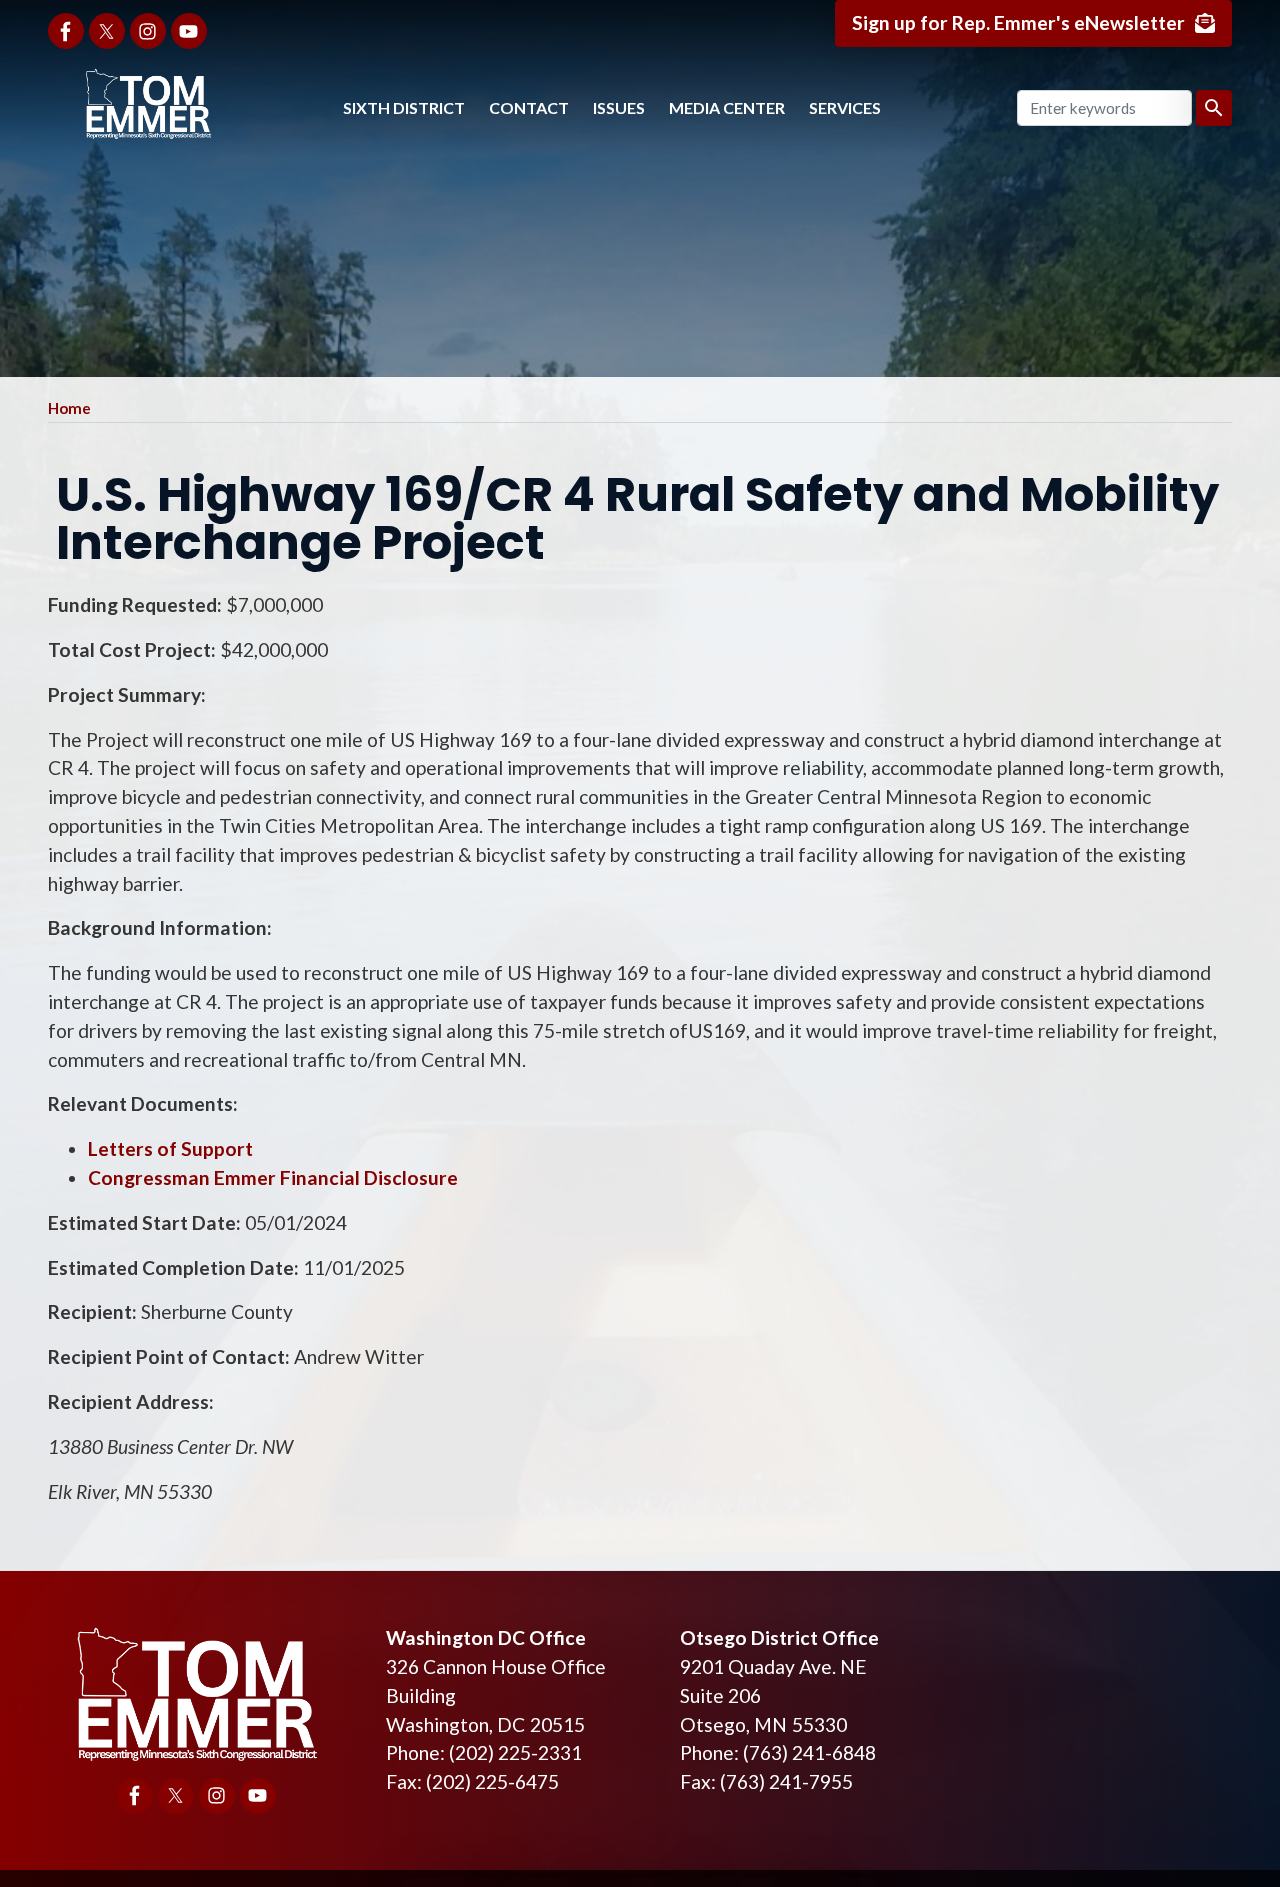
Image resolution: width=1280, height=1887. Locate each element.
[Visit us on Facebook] (66, 31)
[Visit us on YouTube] (189, 31)
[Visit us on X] (107, 31)
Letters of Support (170, 1148)
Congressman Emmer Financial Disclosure (275, 1177)
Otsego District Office (779, 1637)
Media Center (727, 107)
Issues (619, 107)
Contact (529, 107)
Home (69, 408)
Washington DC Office (486, 1637)
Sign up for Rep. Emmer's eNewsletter (1018, 22)
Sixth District (404, 107)
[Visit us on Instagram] (148, 31)
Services (845, 107)
